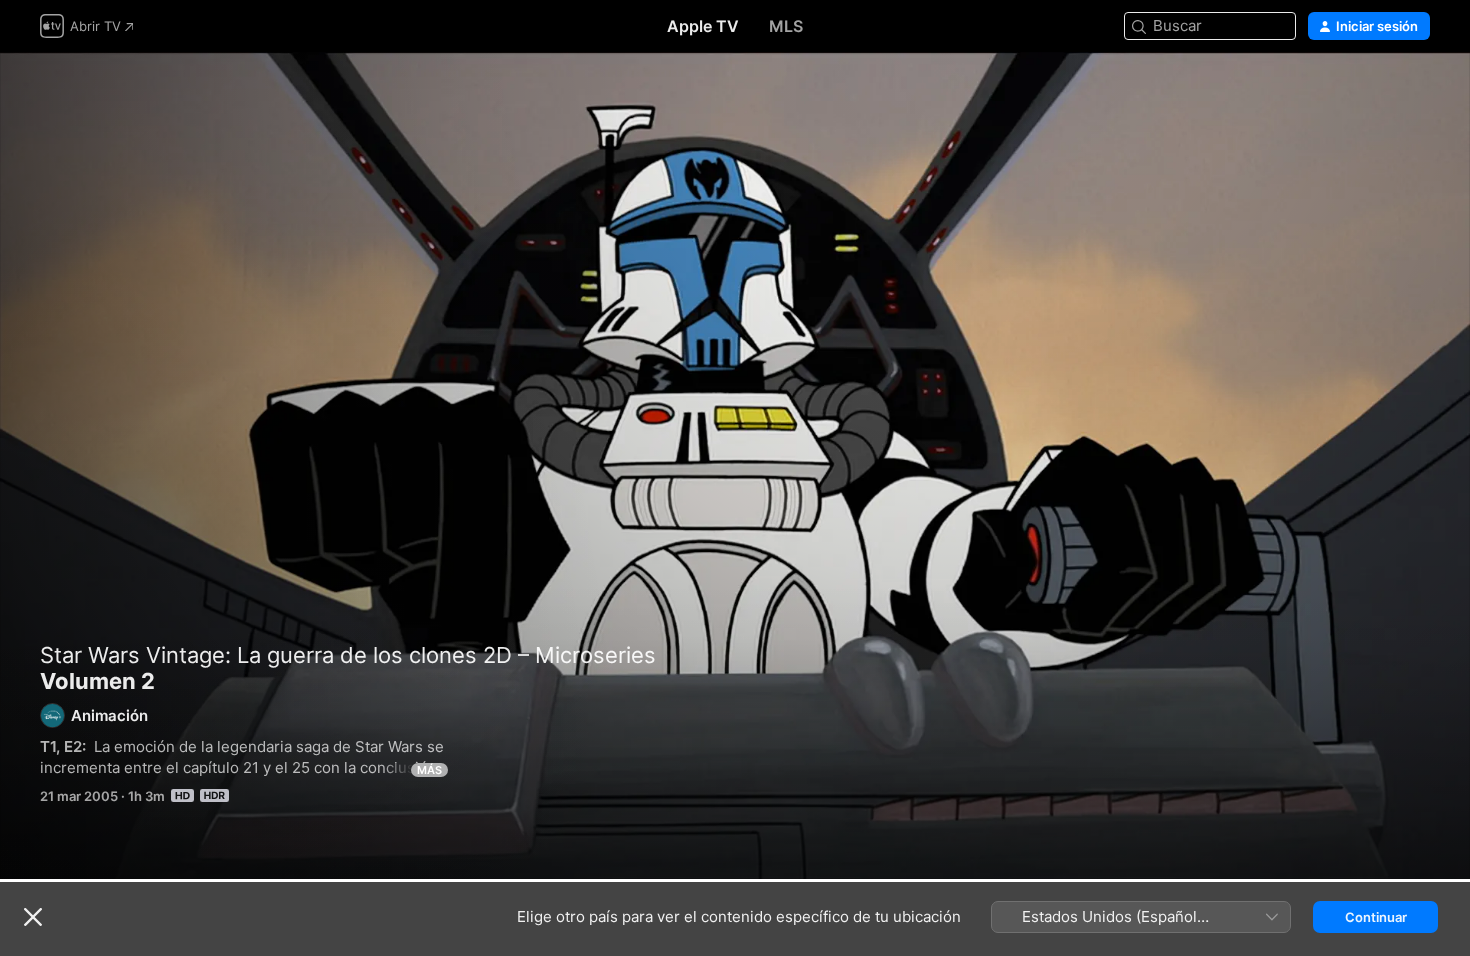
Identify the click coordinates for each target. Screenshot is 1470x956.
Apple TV (703, 26)
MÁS (429, 770)
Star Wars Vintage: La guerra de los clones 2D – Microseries (348, 655)
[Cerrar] (33, 917)
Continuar (1376, 917)
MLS (786, 26)
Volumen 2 (735, 465)
